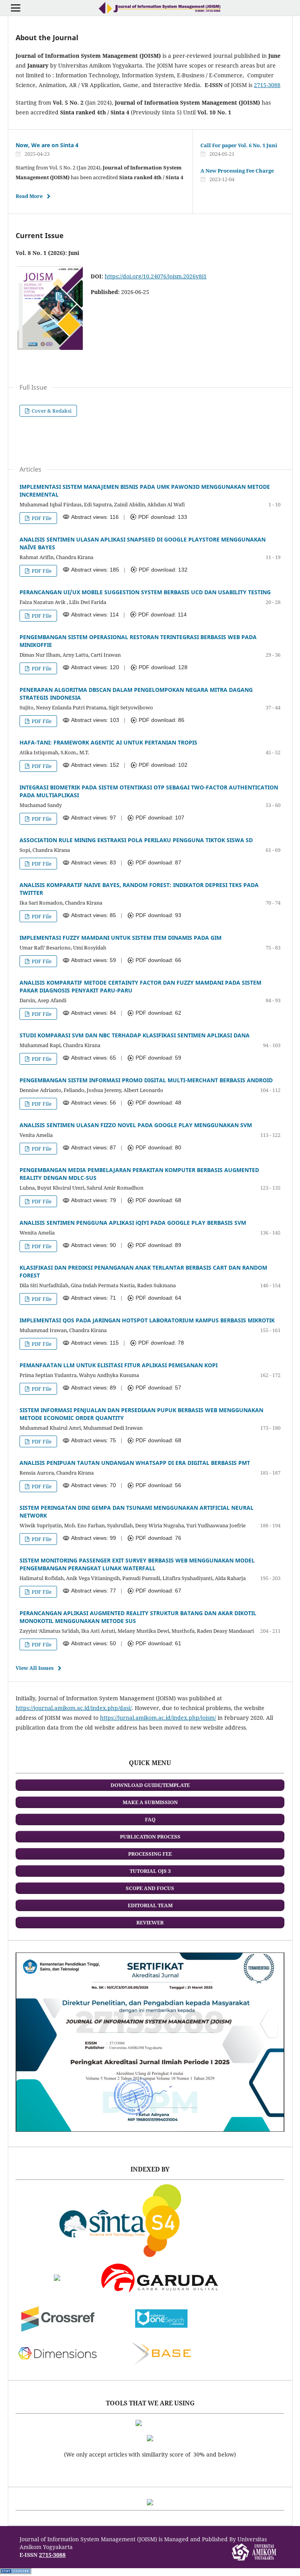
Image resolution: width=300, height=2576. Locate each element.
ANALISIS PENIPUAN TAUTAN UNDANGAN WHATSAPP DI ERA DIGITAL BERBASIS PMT (135, 1463)
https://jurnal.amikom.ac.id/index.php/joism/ (158, 1718)
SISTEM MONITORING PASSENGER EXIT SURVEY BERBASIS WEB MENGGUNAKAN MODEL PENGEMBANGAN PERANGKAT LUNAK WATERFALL (137, 1564)
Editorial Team (150, 1905)
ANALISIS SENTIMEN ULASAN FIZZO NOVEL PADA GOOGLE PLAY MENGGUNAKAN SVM (136, 1125)
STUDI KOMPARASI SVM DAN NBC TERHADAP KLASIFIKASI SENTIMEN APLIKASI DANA (135, 1035)
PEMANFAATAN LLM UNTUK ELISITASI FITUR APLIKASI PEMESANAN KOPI (119, 1365)
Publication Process (150, 1837)
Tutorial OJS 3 (150, 1871)
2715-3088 (267, 85)
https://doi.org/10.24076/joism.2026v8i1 (156, 276)
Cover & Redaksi (51, 411)
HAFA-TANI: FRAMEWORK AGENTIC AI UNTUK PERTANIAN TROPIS (108, 742)
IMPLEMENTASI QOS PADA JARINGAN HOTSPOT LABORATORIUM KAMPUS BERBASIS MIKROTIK (147, 1320)
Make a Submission (150, 1802)
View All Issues (35, 1668)
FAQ (150, 1819)
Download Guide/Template (150, 1785)
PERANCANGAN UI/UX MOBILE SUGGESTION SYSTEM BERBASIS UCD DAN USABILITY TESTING (145, 592)
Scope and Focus (150, 1888)
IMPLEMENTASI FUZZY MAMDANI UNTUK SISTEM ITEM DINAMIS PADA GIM (121, 938)
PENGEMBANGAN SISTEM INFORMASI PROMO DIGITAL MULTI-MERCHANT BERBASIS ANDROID (146, 1080)
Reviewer (150, 1922)
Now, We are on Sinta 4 (47, 145)
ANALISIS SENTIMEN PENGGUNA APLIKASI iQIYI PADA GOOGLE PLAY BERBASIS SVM (133, 1223)
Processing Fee (150, 1854)
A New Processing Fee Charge (237, 171)
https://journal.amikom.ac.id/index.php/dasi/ (74, 1708)
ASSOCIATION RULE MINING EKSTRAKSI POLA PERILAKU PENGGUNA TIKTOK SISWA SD (136, 840)
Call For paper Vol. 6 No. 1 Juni (239, 145)
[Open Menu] (16, 8)
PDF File (41, 518)
